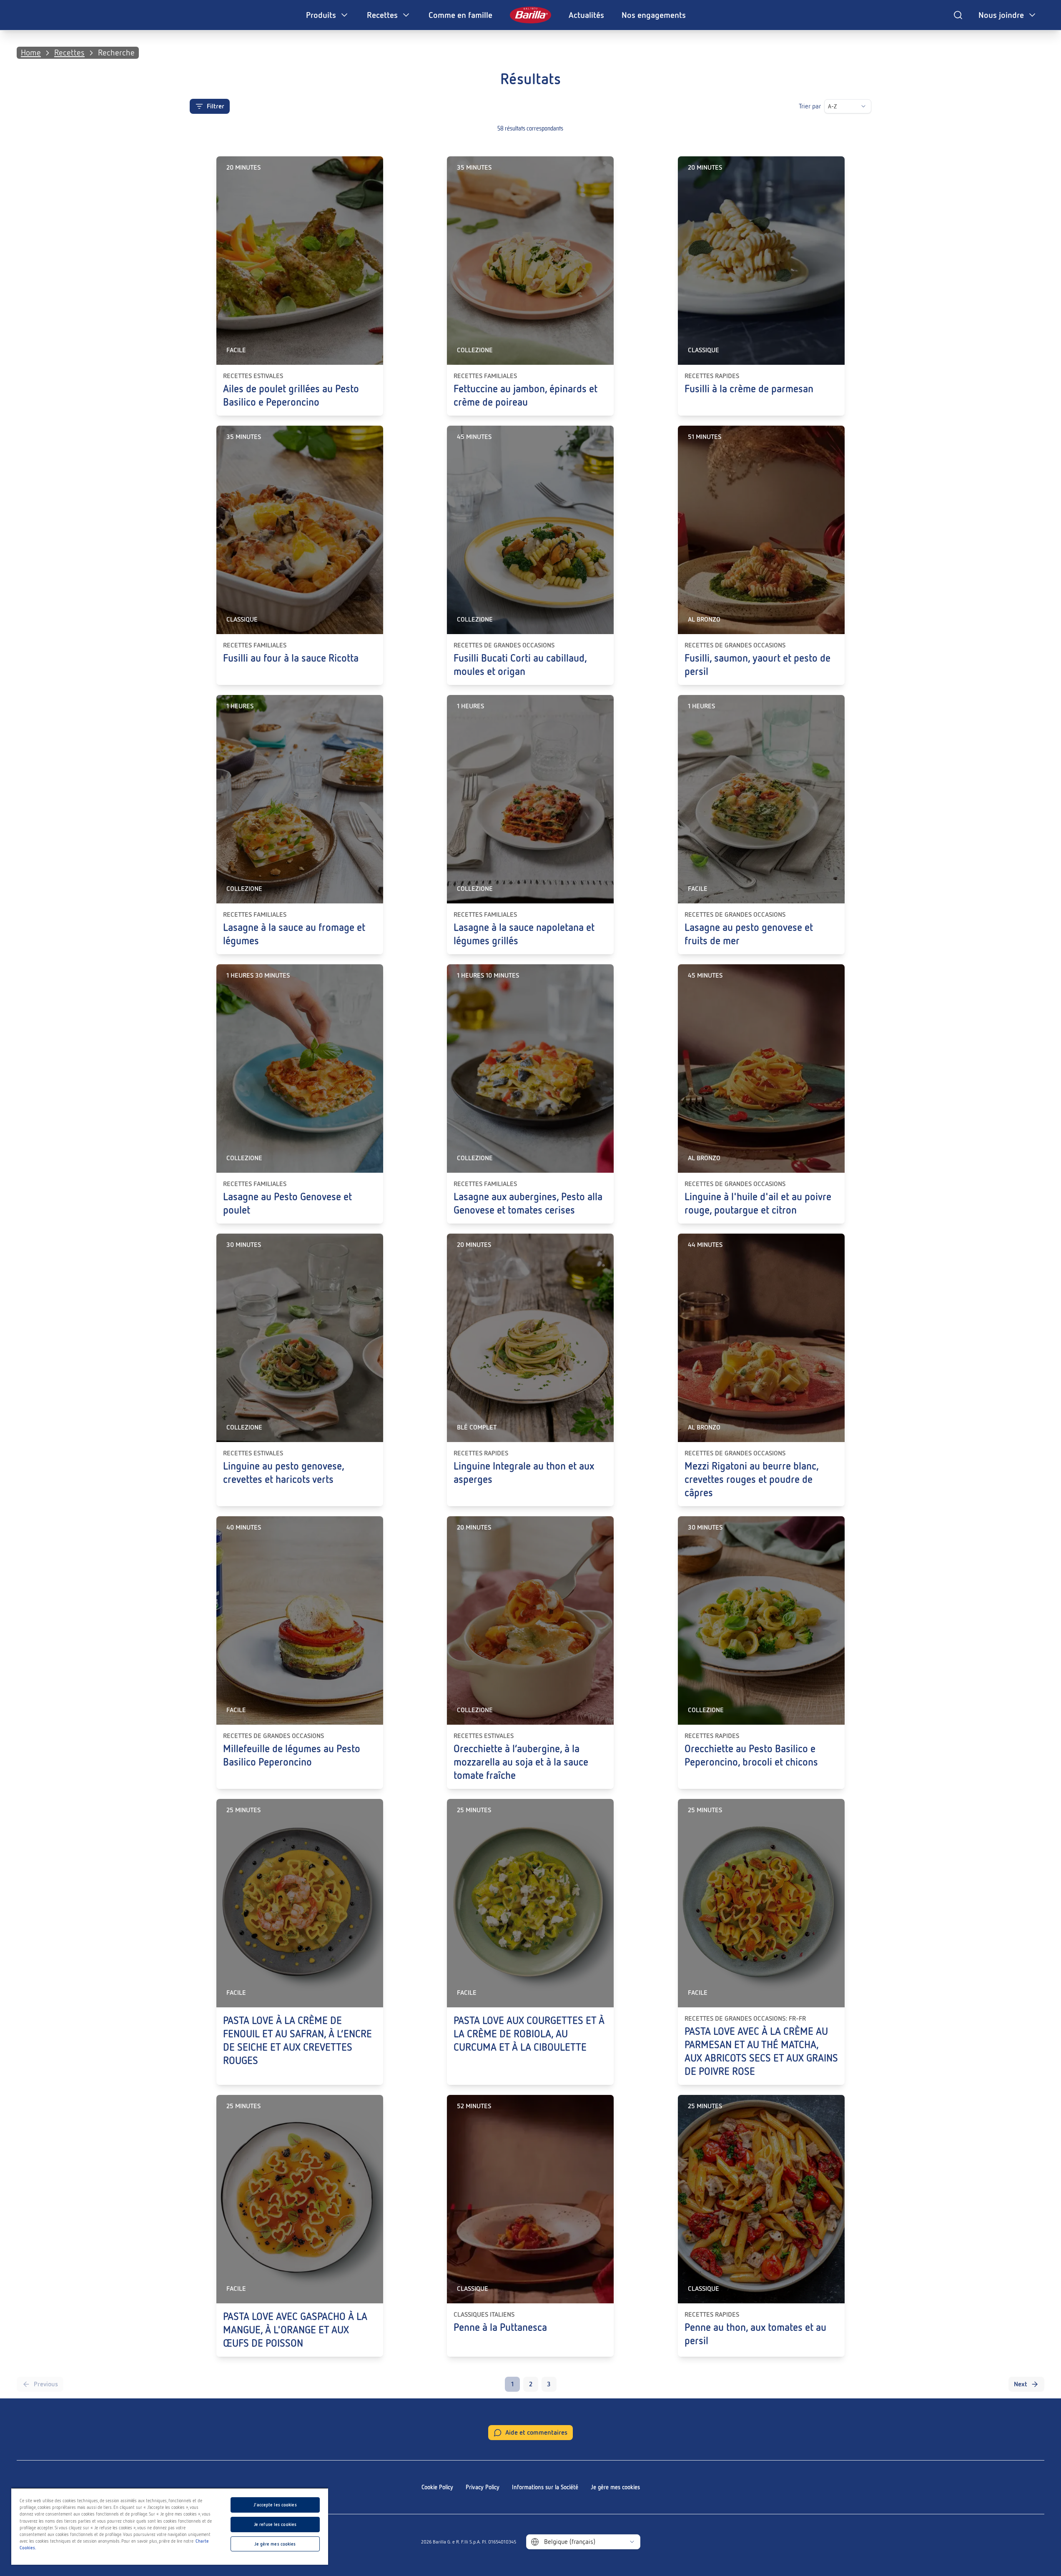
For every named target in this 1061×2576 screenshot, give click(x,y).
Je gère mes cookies (615, 2487)
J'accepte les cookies (275, 2505)
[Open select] (863, 106)
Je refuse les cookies (275, 2524)
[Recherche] (958, 15)
